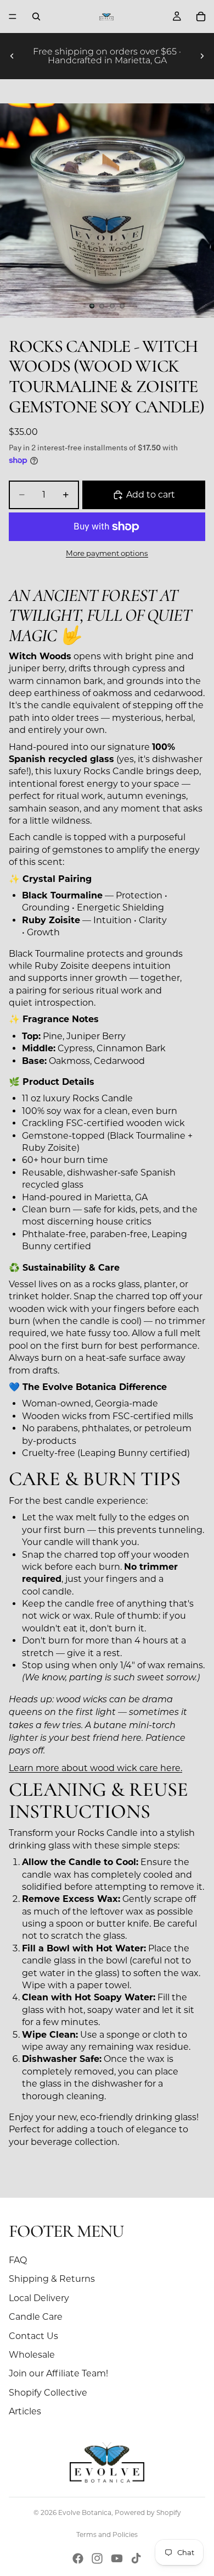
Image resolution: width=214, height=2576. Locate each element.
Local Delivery (39, 2298)
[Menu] (13, 16)
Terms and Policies (107, 2534)
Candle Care (36, 2317)
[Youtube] (117, 2558)
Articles (25, 2411)
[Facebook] (78, 2558)
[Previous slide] (12, 56)
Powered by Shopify (148, 2512)
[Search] (36, 16)
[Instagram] (97, 2558)
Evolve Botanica (85, 2512)
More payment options (107, 553)
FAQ (18, 2260)
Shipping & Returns (52, 2279)
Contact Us (33, 2336)
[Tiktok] (136, 2558)
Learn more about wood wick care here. (95, 1768)
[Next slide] (202, 56)
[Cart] (201, 16)
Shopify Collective (48, 2393)
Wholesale (32, 2355)
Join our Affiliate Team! (58, 2373)
